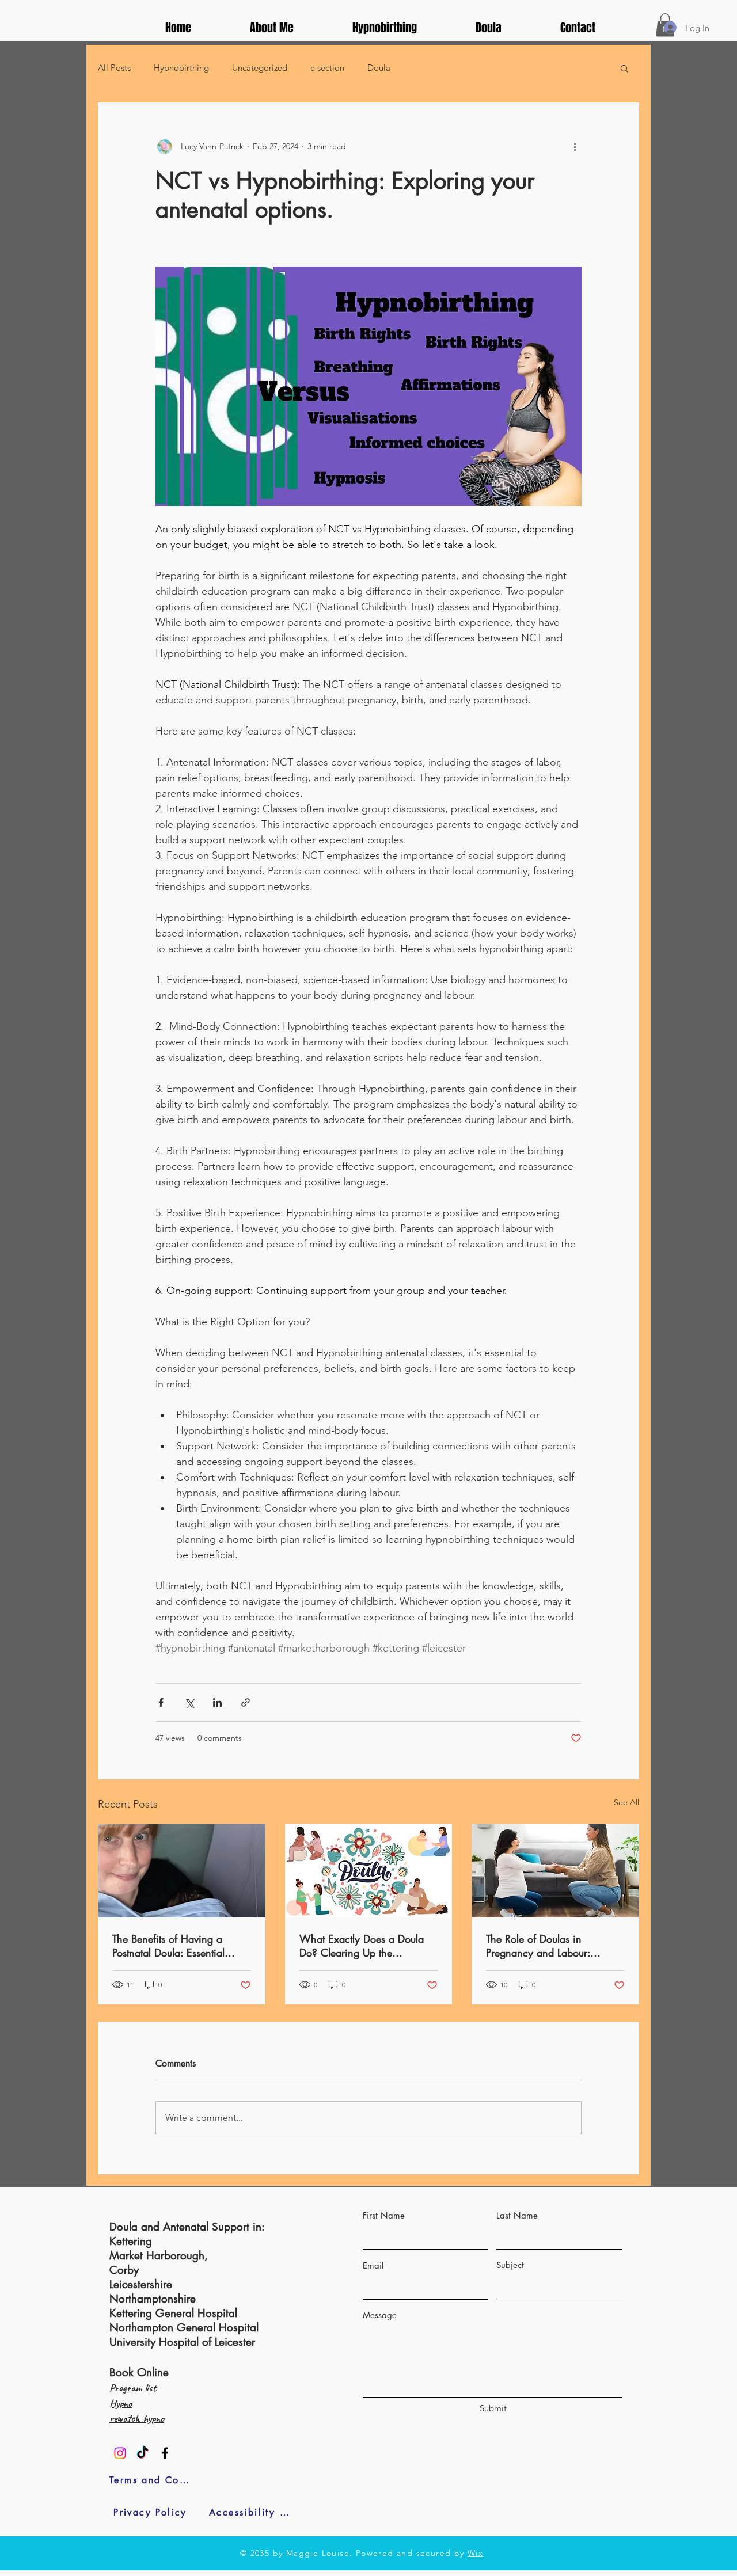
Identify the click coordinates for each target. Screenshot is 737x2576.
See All (626, 1802)
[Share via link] (246, 1702)
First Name (384, 2215)
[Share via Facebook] (161, 1702)
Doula (379, 68)
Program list (133, 2388)
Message (380, 2315)
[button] (624, 68)
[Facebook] (165, 2453)
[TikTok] (143, 2453)
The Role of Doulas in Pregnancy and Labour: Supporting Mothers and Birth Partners (552, 1946)
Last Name (517, 2215)
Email (373, 2265)
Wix (475, 2553)
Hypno (121, 2403)
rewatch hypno (137, 2418)
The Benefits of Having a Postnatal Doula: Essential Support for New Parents (168, 1946)
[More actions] (575, 147)
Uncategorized (260, 68)
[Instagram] (120, 2453)
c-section (327, 68)
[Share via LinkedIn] (217, 1702)
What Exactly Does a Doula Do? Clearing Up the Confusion (362, 1946)
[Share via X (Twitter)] (189, 1702)
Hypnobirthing (181, 68)
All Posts (114, 68)
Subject (510, 2265)
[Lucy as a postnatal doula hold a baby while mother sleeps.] (182, 1871)
